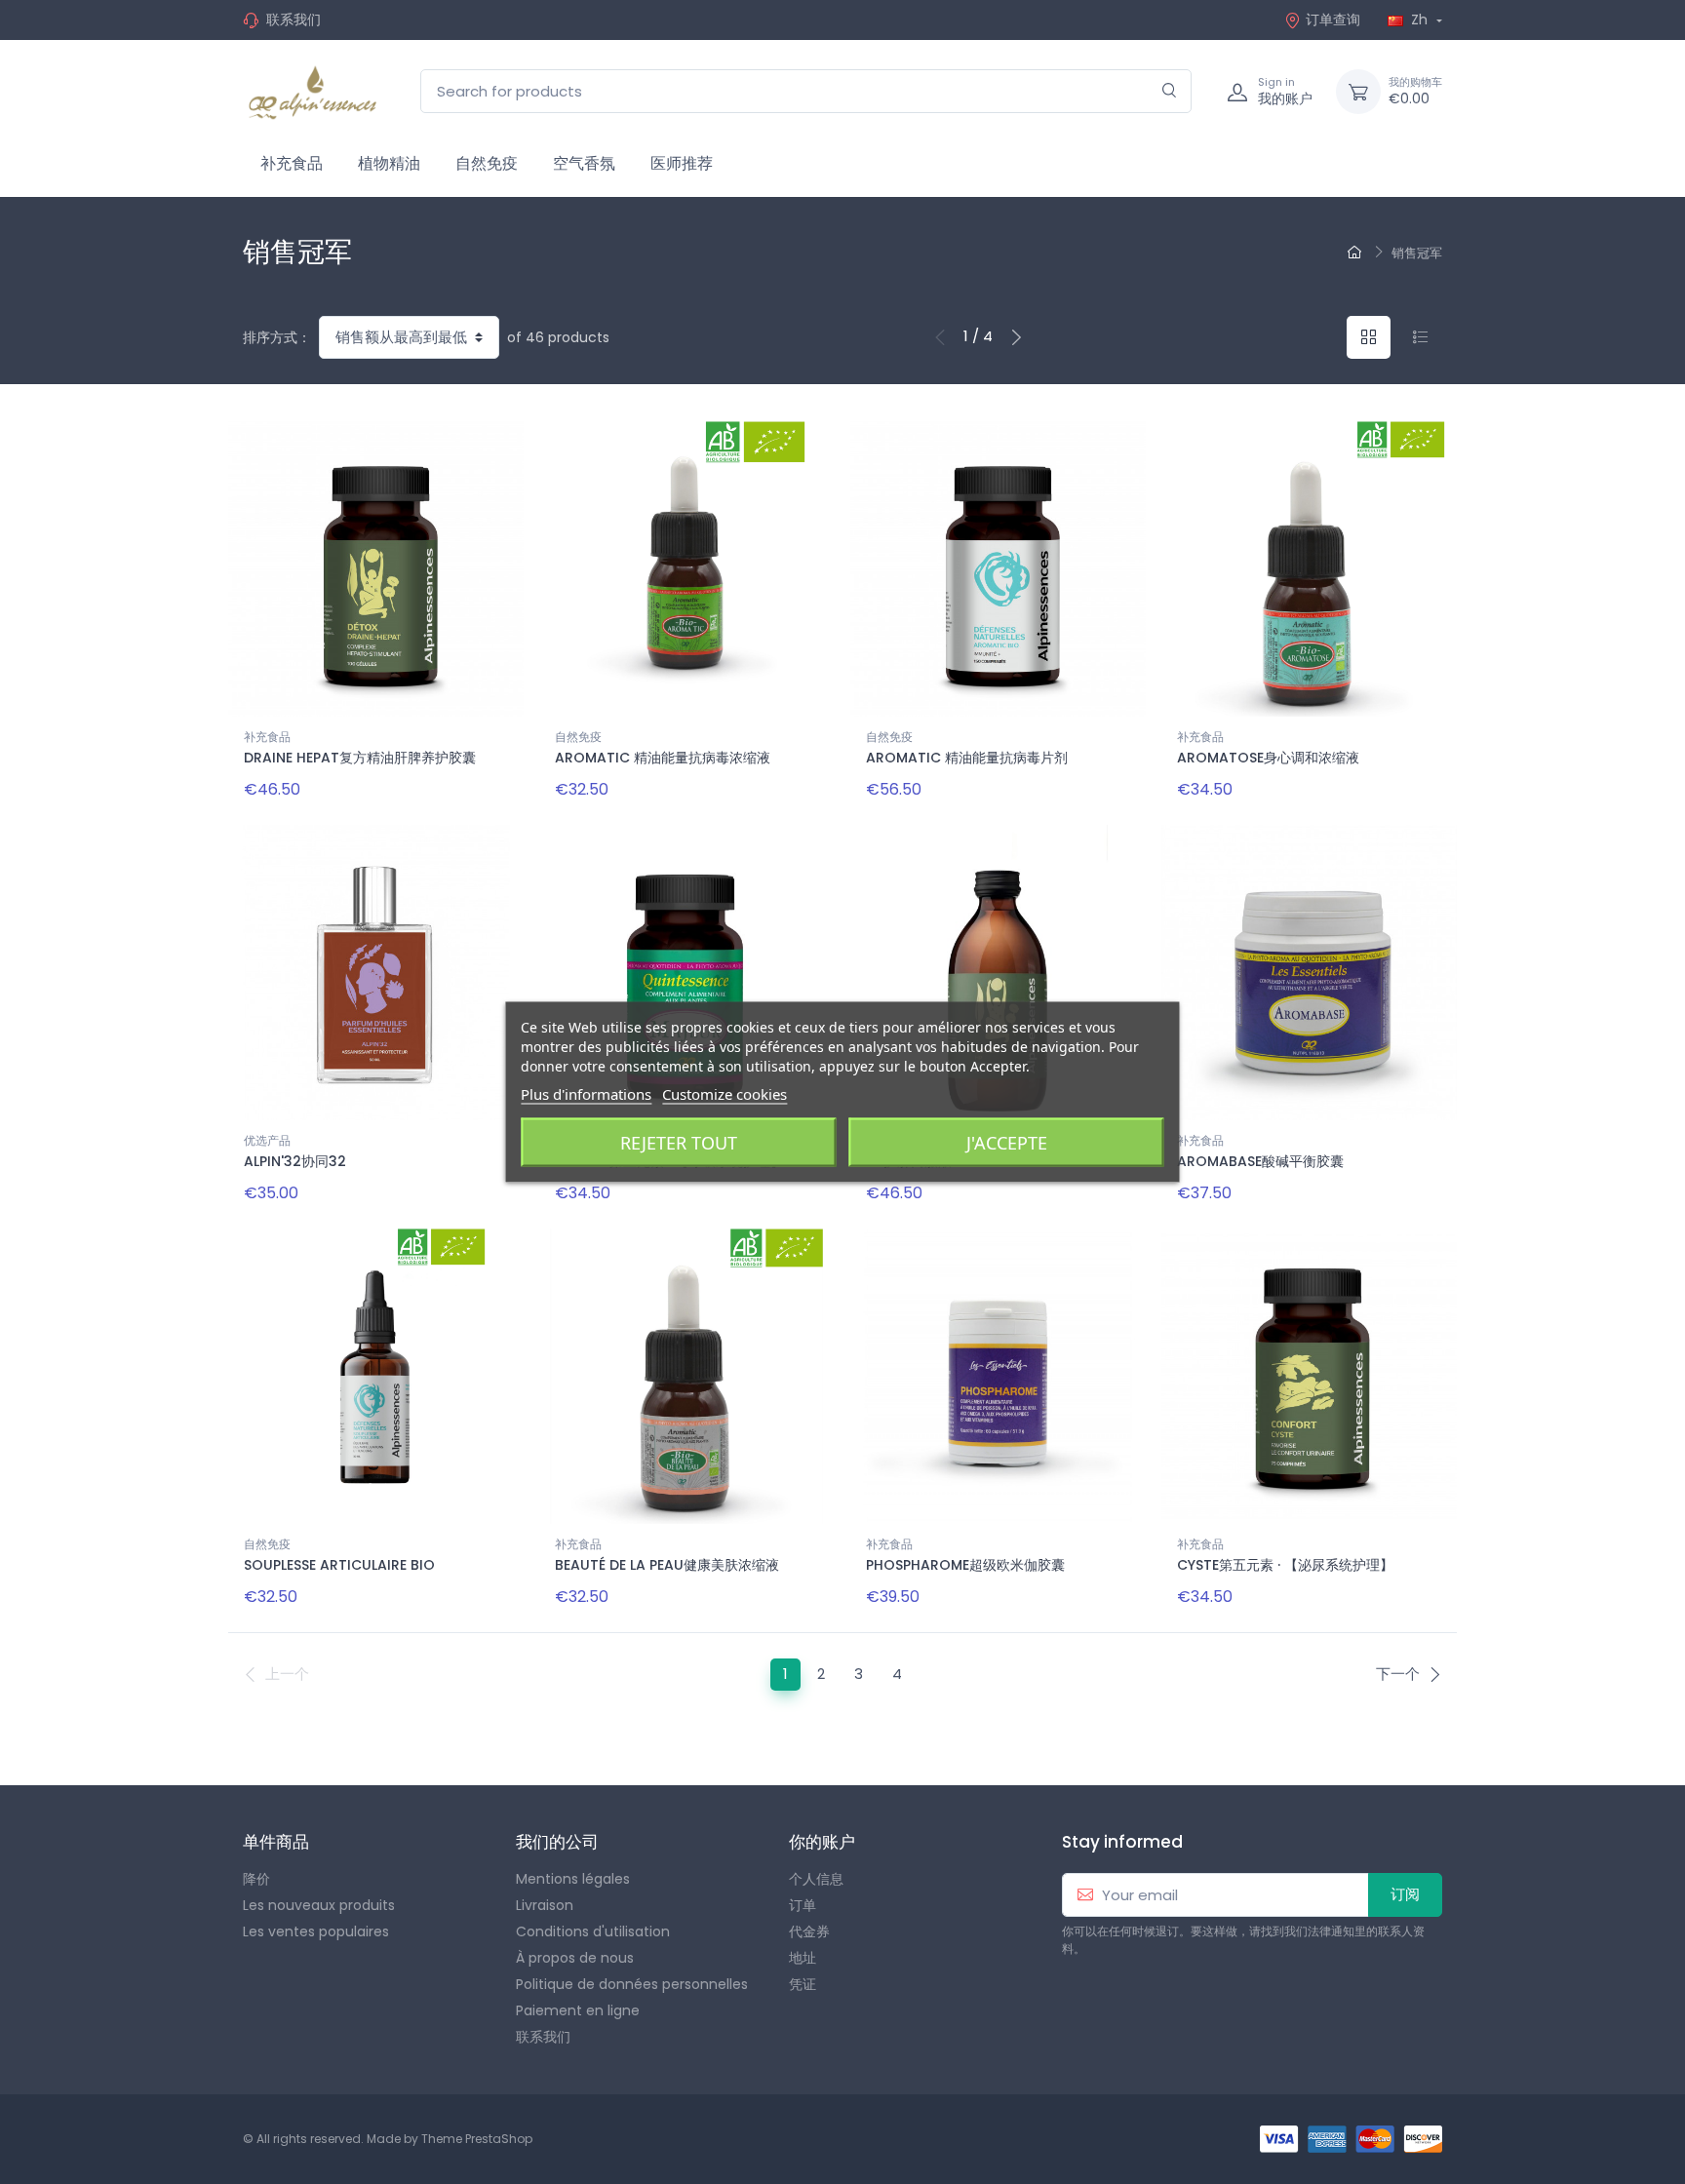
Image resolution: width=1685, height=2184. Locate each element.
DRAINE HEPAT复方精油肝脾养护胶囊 (360, 758)
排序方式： (277, 337)
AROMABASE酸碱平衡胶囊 (1260, 1161)
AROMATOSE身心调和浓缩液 (1268, 758)
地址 (803, 1958)
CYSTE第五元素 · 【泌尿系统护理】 (1285, 1565)
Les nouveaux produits (319, 1905)
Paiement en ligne (578, 2010)
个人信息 (816, 1879)
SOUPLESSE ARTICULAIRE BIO (339, 1565)
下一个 (1398, 1674)
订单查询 (1333, 19)
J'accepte (1007, 1143)
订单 (803, 1905)
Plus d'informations (586, 1094)
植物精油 (389, 163)
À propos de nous (575, 1958)
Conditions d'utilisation (593, 1931)
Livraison (545, 1905)
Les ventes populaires (316, 1931)
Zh (1419, 19)
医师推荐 (682, 163)
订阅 (1405, 1894)
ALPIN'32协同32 (295, 1161)
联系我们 (294, 19)
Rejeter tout (679, 1143)
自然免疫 (487, 163)
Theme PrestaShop (477, 2139)
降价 (256, 1879)
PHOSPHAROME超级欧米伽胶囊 (965, 1565)
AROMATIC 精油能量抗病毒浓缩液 (663, 758)
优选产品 (267, 1140)
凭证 (803, 1984)
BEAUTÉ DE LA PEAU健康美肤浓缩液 (667, 1565)
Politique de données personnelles (632, 1984)
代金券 (809, 1931)
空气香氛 (584, 163)
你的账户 (822, 1842)
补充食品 (292, 163)
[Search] (1170, 91)
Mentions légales (573, 1879)
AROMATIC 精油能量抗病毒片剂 (967, 758)
